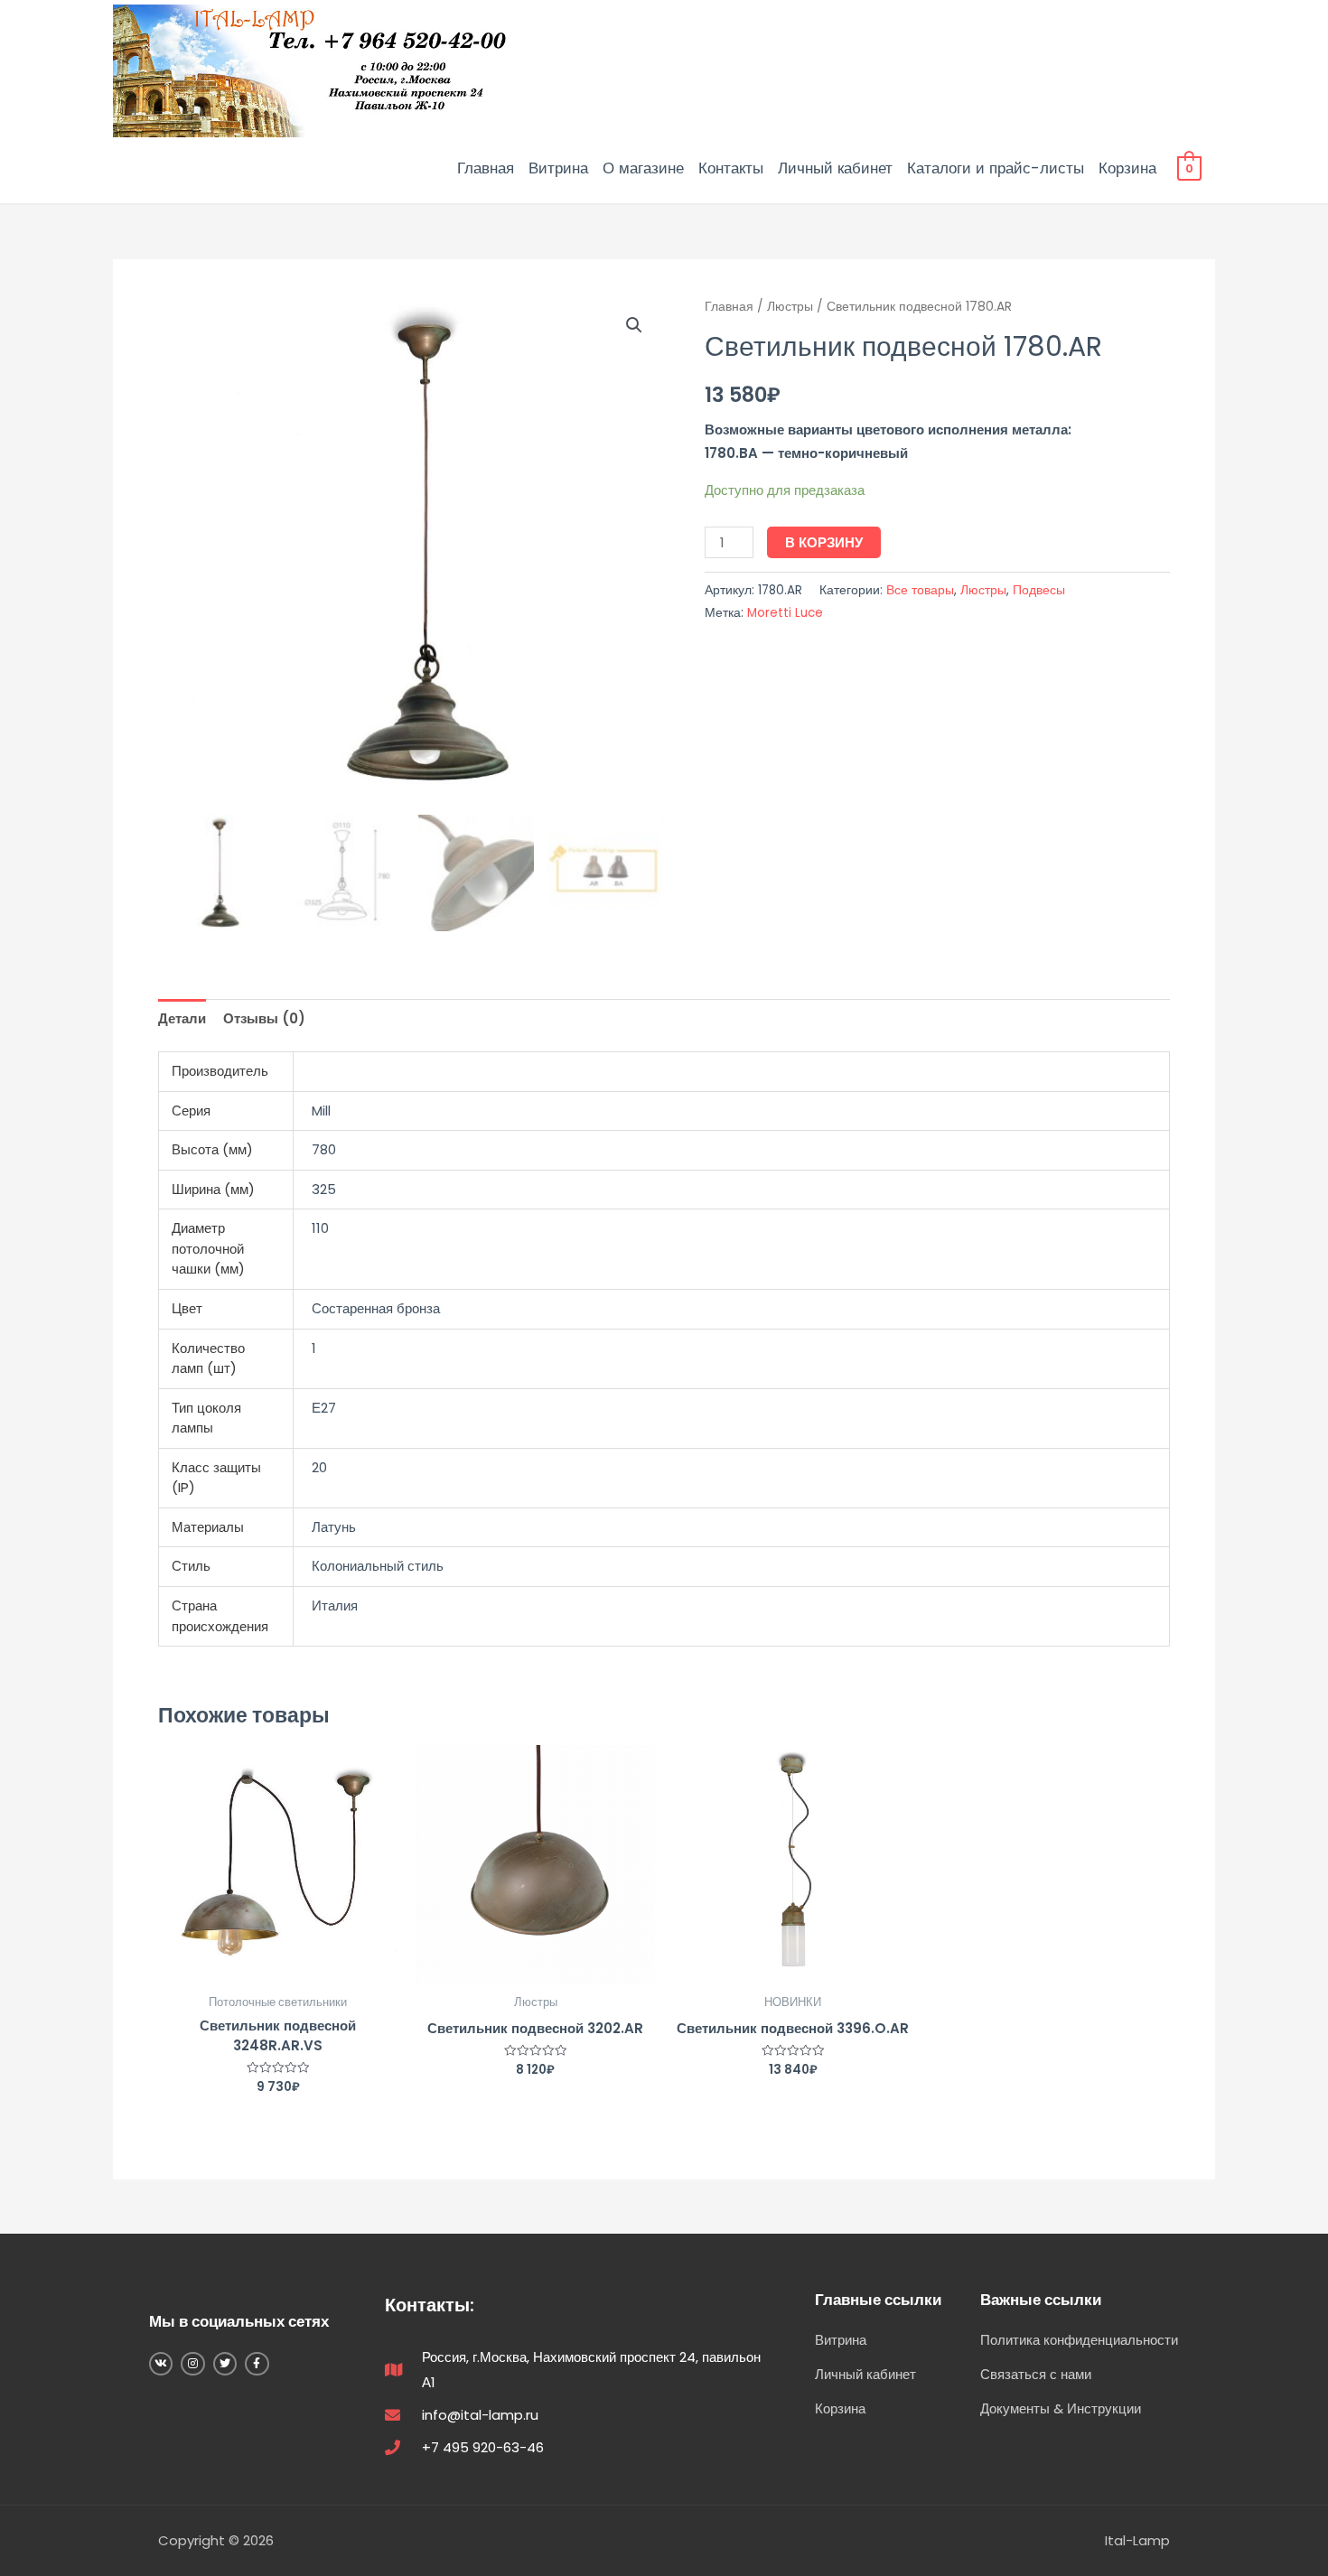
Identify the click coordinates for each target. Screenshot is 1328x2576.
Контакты (731, 168)
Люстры (790, 307)
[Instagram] (192, 2364)
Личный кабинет (835, 168)
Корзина (1127, 168)
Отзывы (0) (264, 1018)
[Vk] (161, 2364)
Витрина (558, 168)
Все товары (920, 590)
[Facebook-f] (257, 2364)
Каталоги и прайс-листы (996, 168)
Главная (486, 168)
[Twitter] (225, 2364)
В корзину (824, 542)
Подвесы (1039, 590)
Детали (182, 1018)
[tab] (182, 1018)
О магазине (643, 168)
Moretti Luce (785, 613)
